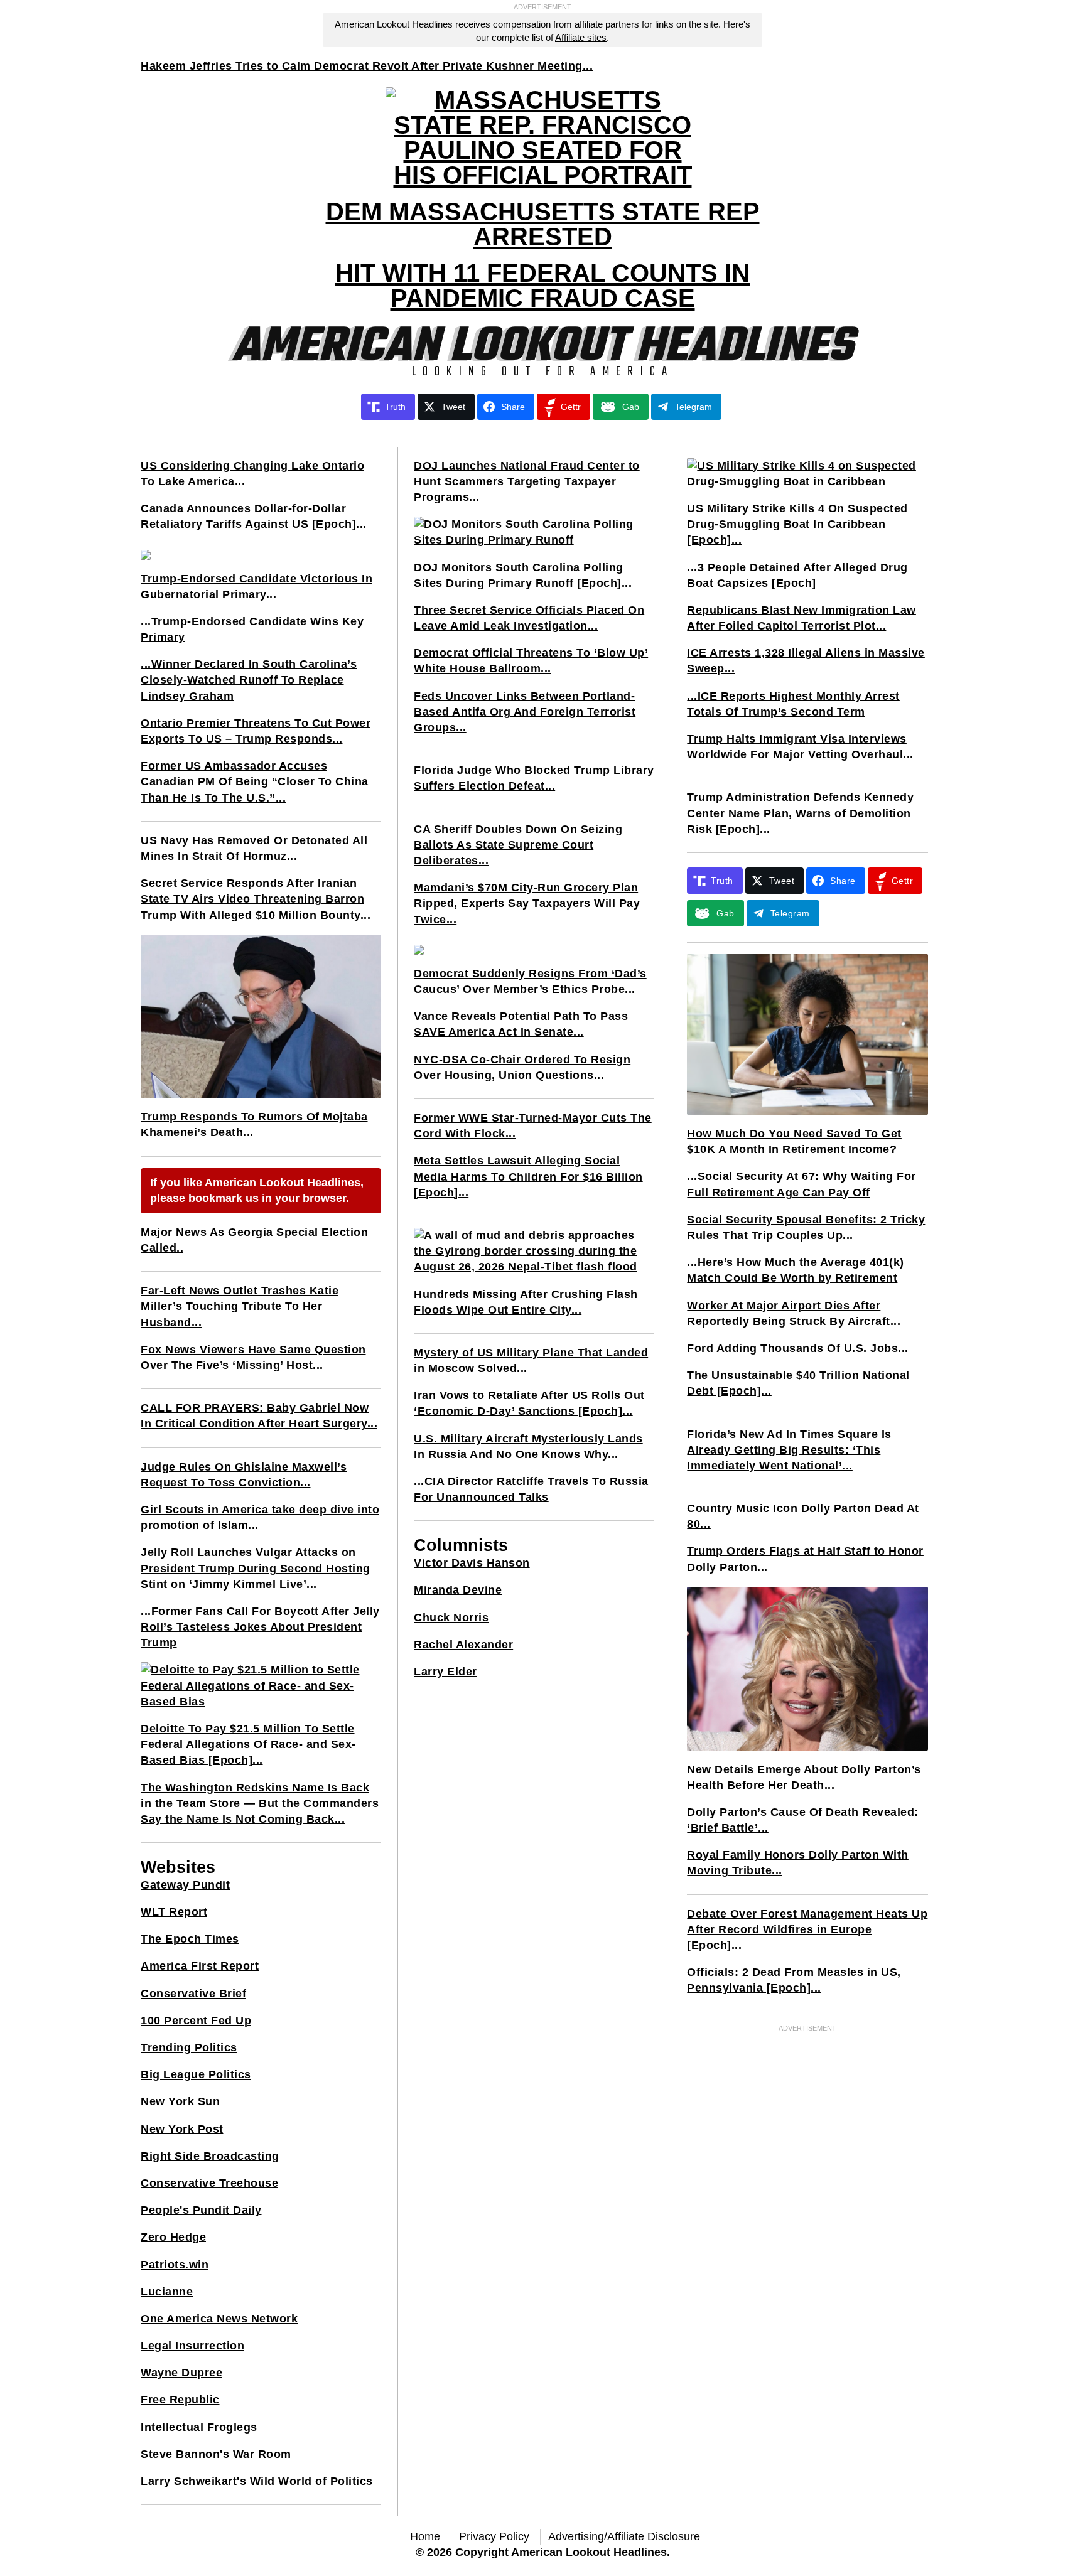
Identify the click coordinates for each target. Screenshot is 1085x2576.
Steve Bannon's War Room (216, 2454)
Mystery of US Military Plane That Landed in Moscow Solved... (531, 1360)
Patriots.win (175, 2265)
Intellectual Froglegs (199, 2427)
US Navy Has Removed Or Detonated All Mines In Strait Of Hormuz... (254, 848)
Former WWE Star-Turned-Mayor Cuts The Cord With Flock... (533, 1126)
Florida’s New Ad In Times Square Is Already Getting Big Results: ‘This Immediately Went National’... (789, 1450)
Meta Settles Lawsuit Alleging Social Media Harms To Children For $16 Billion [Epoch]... (528, 1176)
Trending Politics (189, 2047)
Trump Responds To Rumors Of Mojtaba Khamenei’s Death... (254, 1124)
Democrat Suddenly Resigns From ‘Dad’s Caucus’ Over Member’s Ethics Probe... (530, 981)
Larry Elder (445, 1672)
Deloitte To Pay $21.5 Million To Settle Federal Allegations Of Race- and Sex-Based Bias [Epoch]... (248, 1744)
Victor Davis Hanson (472, 1563)
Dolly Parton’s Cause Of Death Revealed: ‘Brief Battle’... (803, 1820)
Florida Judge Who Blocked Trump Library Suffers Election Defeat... (534, 778)
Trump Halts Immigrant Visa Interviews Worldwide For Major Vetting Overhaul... (800, 747)
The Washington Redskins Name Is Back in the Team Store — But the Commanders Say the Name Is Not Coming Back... (260, 1803)
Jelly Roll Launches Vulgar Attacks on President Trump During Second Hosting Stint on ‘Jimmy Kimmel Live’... (256, 1568)
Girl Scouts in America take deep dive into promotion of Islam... (260, 1517)
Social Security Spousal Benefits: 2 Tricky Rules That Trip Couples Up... (806, 1227)
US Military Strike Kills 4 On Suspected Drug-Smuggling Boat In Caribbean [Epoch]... (797, 524)
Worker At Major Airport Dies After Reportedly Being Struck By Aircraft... (794, 1313)
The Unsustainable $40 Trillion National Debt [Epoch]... (798, 1383)
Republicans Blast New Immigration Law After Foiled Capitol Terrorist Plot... (802, 618)
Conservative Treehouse (209, 2183)
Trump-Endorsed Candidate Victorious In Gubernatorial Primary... (256, 587)
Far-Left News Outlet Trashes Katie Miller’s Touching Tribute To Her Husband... (240, 1306)
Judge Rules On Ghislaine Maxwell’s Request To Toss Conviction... (244, 1475)
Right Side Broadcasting (210, 2156)
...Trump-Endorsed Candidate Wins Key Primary (252, 629)
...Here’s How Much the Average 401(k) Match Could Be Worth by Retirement (796, 1270)
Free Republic (180, 2400)
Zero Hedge (173, 2237)
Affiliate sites (581, 37)
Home (425, 2536)
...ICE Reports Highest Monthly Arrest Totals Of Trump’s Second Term (793, 704)
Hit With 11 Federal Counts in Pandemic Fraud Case (542, 286)
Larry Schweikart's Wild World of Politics (257, 2481)
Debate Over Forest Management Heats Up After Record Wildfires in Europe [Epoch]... (807, 1929)
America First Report (200, 1966)
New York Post (182, 2129)
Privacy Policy (494, 2536)
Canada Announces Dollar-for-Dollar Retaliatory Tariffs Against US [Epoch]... (254, 516)
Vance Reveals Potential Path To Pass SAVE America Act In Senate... (521, 1024)
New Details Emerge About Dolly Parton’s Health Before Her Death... (804, 1777)
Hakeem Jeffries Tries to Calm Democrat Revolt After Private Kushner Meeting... (367, 66)
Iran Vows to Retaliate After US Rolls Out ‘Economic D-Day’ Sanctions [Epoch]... (529, 1403)
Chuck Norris (451, 1618)
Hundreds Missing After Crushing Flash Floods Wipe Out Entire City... (526, 1302)
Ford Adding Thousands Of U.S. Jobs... (798, 1348)
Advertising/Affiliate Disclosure (624, 2536)
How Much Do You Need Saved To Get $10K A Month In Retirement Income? (794, 1141)
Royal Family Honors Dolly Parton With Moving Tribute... (798, 1863)
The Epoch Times (190, 1939)
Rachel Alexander (463, 1645)
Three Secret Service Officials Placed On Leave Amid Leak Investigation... (529, 618)
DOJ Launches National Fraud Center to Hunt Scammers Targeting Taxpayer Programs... (527, 481)
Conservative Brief (193, 1994)
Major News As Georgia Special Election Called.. (254, 1240)
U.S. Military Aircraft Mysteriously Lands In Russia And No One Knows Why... (528, 1446)
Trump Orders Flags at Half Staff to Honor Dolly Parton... (805, 1559)
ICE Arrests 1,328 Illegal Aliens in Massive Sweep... (806, 661)
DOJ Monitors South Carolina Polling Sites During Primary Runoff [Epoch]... (523, 575)
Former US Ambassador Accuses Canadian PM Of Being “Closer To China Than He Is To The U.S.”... (255, 781)
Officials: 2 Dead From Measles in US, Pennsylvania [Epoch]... (794, 1980)
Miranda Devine (458, 1590)
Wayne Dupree (181, 2373)
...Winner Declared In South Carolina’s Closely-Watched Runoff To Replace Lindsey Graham (249, 680)
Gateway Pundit (185, 1885)
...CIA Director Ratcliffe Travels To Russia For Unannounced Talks (531, 1489)
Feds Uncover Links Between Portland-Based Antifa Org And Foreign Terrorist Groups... (525, 712)
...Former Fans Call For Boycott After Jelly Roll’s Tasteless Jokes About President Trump (260, 1627)
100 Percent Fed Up (196, 2021)
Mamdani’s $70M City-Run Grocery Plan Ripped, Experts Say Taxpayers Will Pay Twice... (527, 903)
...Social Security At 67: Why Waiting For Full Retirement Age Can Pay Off (802, 1184)
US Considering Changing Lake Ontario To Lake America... (252, 474)
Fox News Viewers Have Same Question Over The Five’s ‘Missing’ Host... (253, 1357)
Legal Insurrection (192, 2346)
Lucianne (167, 2292)
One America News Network (219, 2319)
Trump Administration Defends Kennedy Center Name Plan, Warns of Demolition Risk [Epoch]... (800, 813)
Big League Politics (196, 2074)
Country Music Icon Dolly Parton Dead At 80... (803, 1516)
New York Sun (180, 2101)
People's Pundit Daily (201, 2210)
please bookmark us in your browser (248, 1198)
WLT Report (174, 1912)
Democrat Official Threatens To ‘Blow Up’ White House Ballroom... (531, 661)
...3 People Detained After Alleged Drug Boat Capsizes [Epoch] (797, 575)
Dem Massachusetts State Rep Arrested (543, 224)
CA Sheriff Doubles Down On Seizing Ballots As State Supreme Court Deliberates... (518, 845)
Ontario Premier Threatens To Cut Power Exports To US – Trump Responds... (256, 731)
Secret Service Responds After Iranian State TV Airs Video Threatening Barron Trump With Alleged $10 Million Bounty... (256, 899)
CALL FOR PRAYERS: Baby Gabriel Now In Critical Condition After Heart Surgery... (259, 1416)
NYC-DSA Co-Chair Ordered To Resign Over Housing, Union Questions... (522, 1067)
